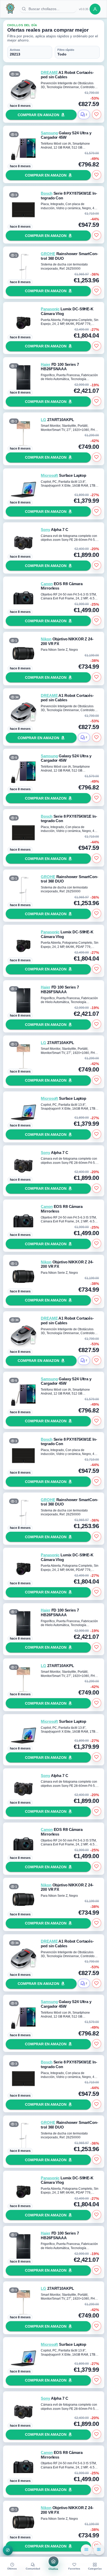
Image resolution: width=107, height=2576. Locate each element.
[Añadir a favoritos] (97, 114)
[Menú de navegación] (8, 2550)
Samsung (49, 133)
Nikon (46, 639)
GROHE (48, 254)
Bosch (46, 193)
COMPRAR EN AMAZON (38, 115)
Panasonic (50, 309)
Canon (47, 584)
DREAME (49, 73)
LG (44, 420)
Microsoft (49, 475)
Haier (45, 365)
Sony (45, 530)
